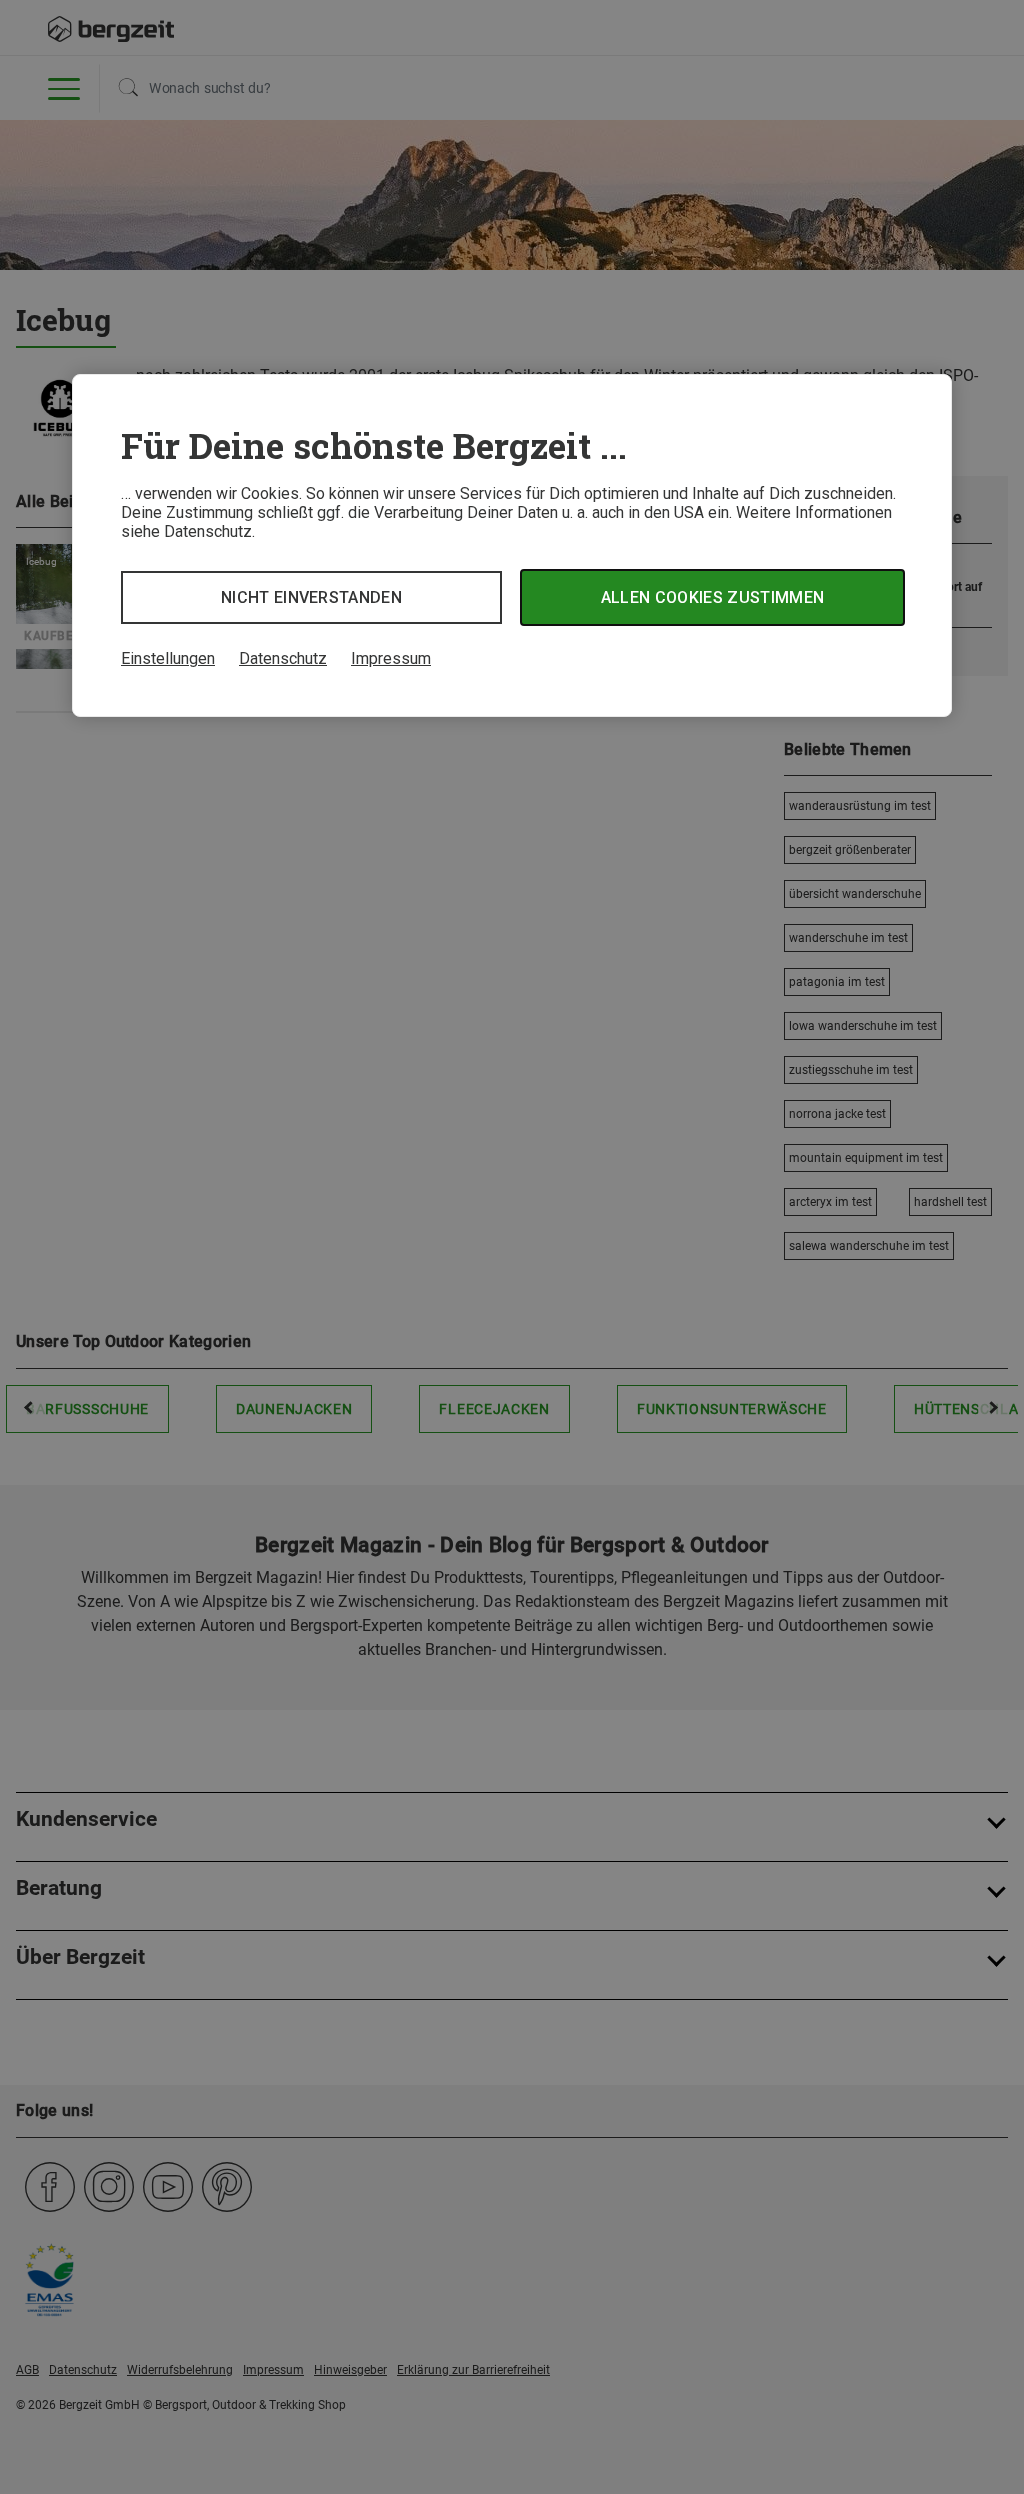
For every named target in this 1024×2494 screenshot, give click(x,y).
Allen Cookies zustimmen (712, 597)
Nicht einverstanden (311, 597)
